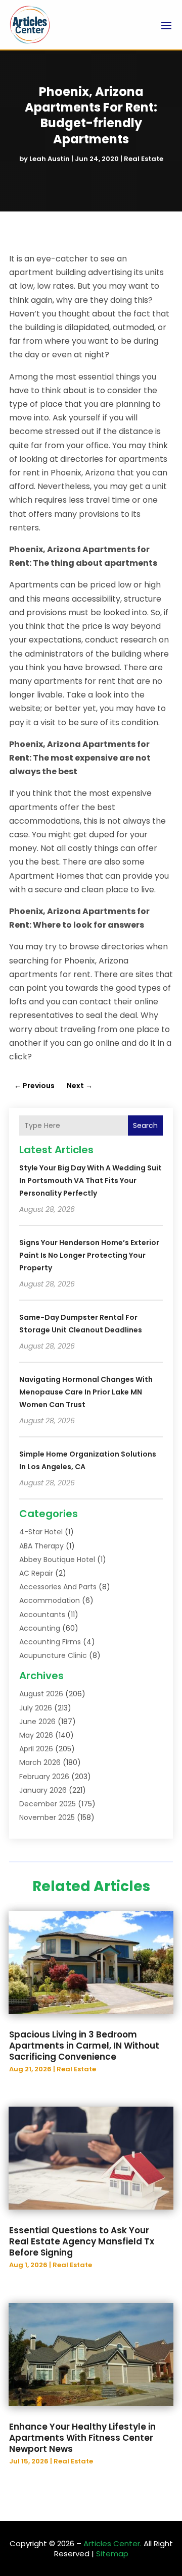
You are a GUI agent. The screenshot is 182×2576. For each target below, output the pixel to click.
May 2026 (36, 1735)
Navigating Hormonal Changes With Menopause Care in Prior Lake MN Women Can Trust (86, 1392)
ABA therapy (41, 1546)
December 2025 (48, 1804)
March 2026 (40, 1762)
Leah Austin (50, 159)
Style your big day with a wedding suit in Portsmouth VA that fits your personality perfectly (90, 1180)
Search (145, 1125)
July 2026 (36, 1708)
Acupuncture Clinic (53, 1655)
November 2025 (47, 1817)
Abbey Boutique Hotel (57, 1560)
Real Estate (144, 159)
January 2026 (43, 1790)
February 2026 (44, 1777)
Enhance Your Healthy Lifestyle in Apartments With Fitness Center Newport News (82, 2438)
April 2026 (36, 1749)
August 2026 (41, 1694)
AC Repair (36, 1573)
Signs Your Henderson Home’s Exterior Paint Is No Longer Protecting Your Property (89, 1255)
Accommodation (50, 1600)
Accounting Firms (50, 1642)
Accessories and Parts (58, 1587)
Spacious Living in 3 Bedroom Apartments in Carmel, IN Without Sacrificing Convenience (84, 2046)
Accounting (40, 1628)
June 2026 (37, 1722)
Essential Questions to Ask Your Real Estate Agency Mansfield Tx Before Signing (82, 2241)
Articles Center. (112, 2543)
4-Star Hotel (41, 1532)
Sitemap (112, 2554)
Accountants (42, 1615)
